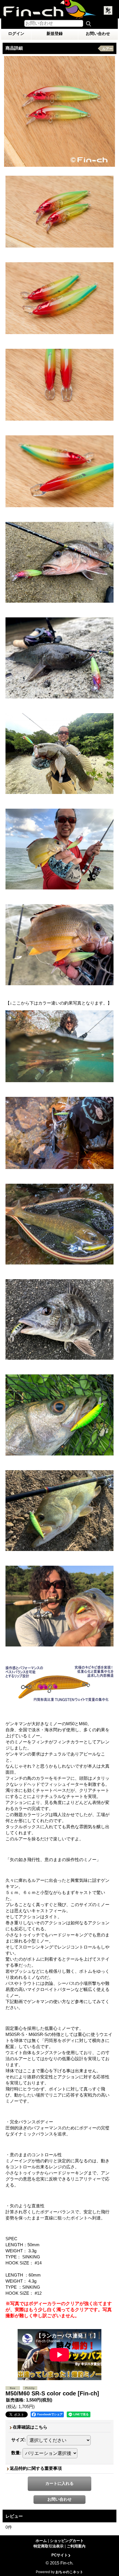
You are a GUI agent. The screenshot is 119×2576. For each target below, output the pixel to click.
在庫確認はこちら (30, 2427)
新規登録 (55, 33)
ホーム (41, 2541)
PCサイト (60, 2555)
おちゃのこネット (69, 2572)
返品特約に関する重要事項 (36, 2468)
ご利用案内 (76, 2546)
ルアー (107, 49)
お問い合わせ (98, 33)
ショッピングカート (67, 2541)
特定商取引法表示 (49, 2546)
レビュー (14, 2516)
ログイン (16, 33)
